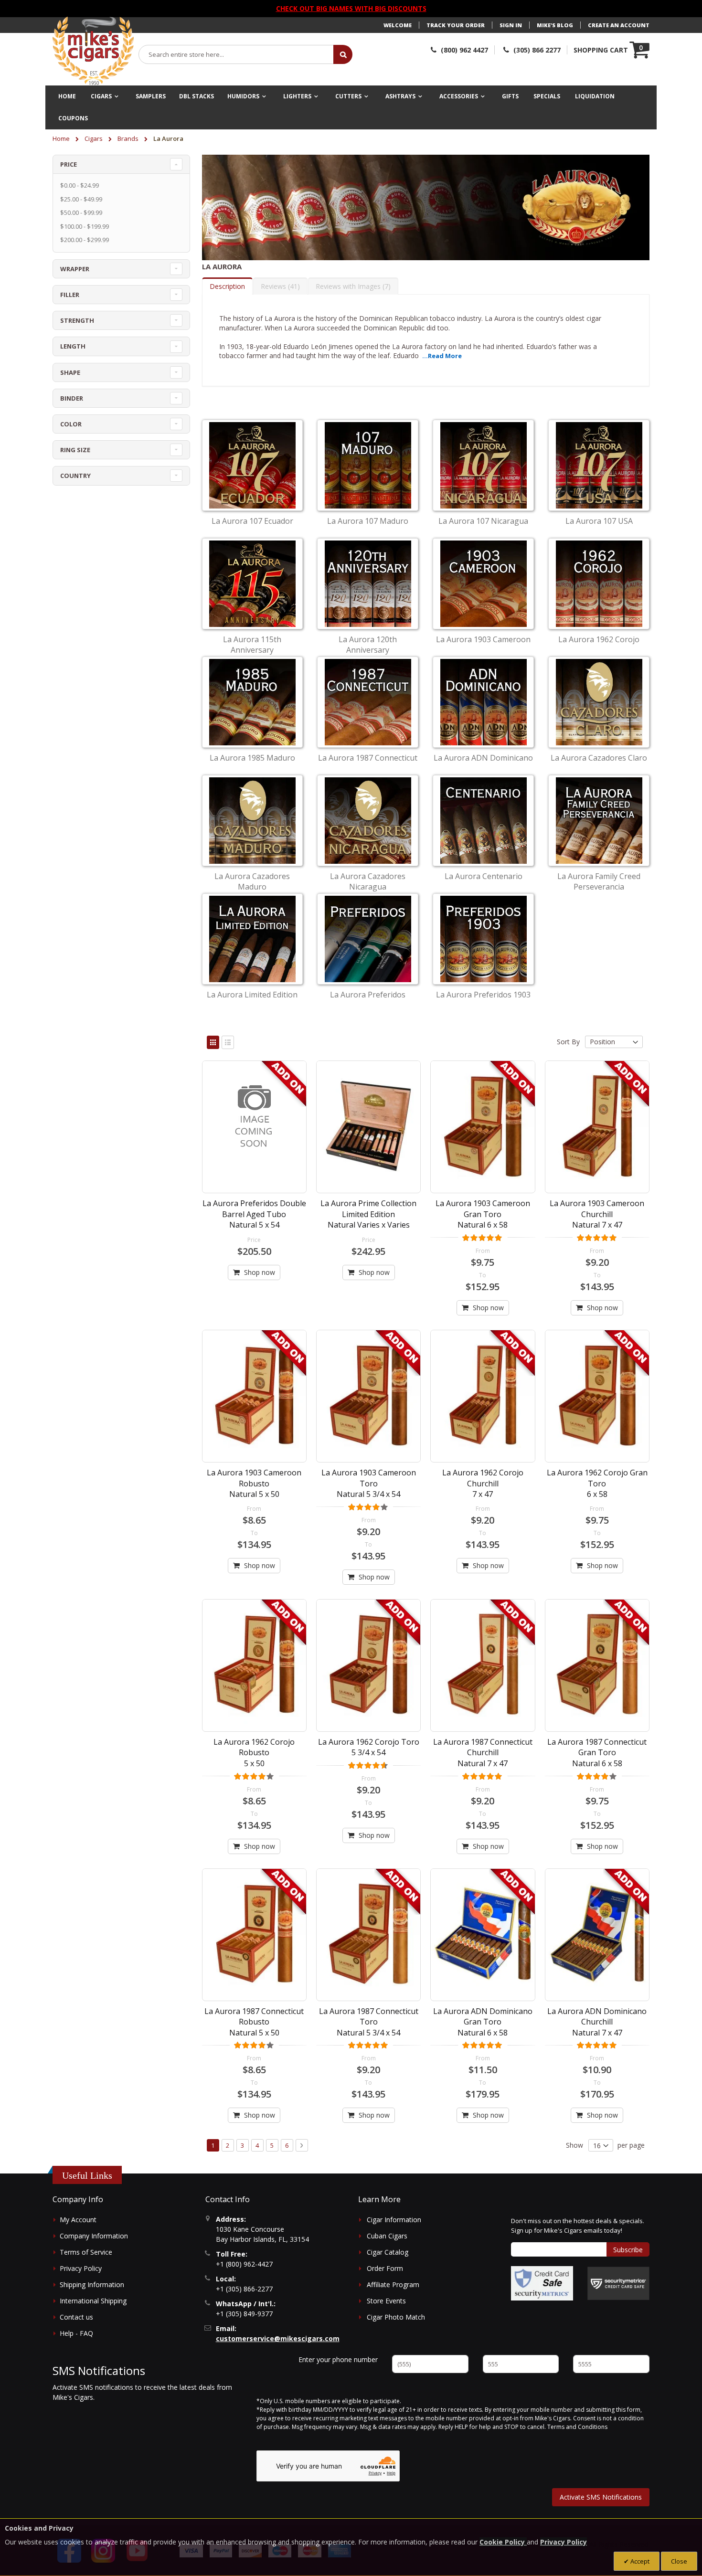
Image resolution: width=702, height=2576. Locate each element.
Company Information (94, 2236)
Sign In (511, 25)
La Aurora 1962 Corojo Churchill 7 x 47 (483, 1483)
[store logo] (93, 51)
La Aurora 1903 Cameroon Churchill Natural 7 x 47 (597, 1214)
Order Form (385, 2268)
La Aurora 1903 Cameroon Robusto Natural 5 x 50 (254, 1483)
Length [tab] (73, 346)
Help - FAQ (76, 2333)
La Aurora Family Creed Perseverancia (599, 881)
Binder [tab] (72, 398)
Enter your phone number (338, 2359)
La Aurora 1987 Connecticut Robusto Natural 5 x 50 (254, 2022)
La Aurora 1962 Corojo (599, 639)
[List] (228, 1042)
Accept (639, 2561)
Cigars (94, 138)
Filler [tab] (70, 295)
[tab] (227, 286)
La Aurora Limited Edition (252, 995)
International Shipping (93, 2301)
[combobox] (236, 54)
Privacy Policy (81, 2268)
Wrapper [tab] (75, 269)
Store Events (386, 2301)
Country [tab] (75, 476)
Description (227, 286)
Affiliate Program (393, 2284)
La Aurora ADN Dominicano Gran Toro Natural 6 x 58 (483, 2022)
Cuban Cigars (387, 2236)
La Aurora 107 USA (599, 521)
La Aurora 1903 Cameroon (483, 639)
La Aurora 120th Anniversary (368, 645)
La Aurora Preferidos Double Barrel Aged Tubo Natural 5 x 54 (254, 1214)
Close (679, 2561)
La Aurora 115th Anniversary (252, 645)
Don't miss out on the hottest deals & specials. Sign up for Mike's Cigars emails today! (578, 2226)
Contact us (76, 2317)
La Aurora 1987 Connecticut (368, 758)
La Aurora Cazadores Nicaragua (368, 881)
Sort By (568, 1042)
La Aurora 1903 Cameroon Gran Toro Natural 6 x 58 (483, 1214)
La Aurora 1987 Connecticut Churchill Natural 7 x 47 (483, 1753)
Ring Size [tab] (75, 450)
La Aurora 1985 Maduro (252, 758)
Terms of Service (86, 2252)
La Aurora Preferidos (368, 995)
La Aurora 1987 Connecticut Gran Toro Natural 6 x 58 (597, 1753)
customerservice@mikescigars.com (278, 2338)
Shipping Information (92, 2284)
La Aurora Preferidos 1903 (483, 995)
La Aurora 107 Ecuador (252, 521)
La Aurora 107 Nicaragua (483, 521)
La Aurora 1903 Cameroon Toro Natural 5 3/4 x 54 (369, 1483)
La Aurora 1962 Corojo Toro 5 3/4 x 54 (369, 1747)
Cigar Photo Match (396, 2317)
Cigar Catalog (388, 2252)
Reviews (279, 286)
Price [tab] (69, 164)
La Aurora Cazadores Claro (599, 758)
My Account (78, 2220)
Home (62, 138)
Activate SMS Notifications (601, 2497)
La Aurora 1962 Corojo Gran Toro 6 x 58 (597, 1483)
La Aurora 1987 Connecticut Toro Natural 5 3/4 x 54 (369, 2022)
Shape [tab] (70, 372)
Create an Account (619, 25)
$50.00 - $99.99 (81, 212)
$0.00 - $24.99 (80, 185)
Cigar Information (394, 2220)
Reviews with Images (352, 286)
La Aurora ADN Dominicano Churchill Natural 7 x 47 (597, 2022)
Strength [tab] (77, 320)
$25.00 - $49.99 (81, 199)
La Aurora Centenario (484, 876)
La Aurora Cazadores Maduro (252, 881)
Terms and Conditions (577, 2427)
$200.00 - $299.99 (85, 240)
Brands (129, 138)
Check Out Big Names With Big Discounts (351, 8)
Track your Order (456, 25)
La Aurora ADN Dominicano (483, 758)
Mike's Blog (555, 25)
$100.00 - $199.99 (85, 226)
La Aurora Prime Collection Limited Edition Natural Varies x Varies (368, 1214)
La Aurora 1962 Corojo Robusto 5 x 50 (254, 1753)
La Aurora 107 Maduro (368, 521)
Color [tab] (71, 424)
